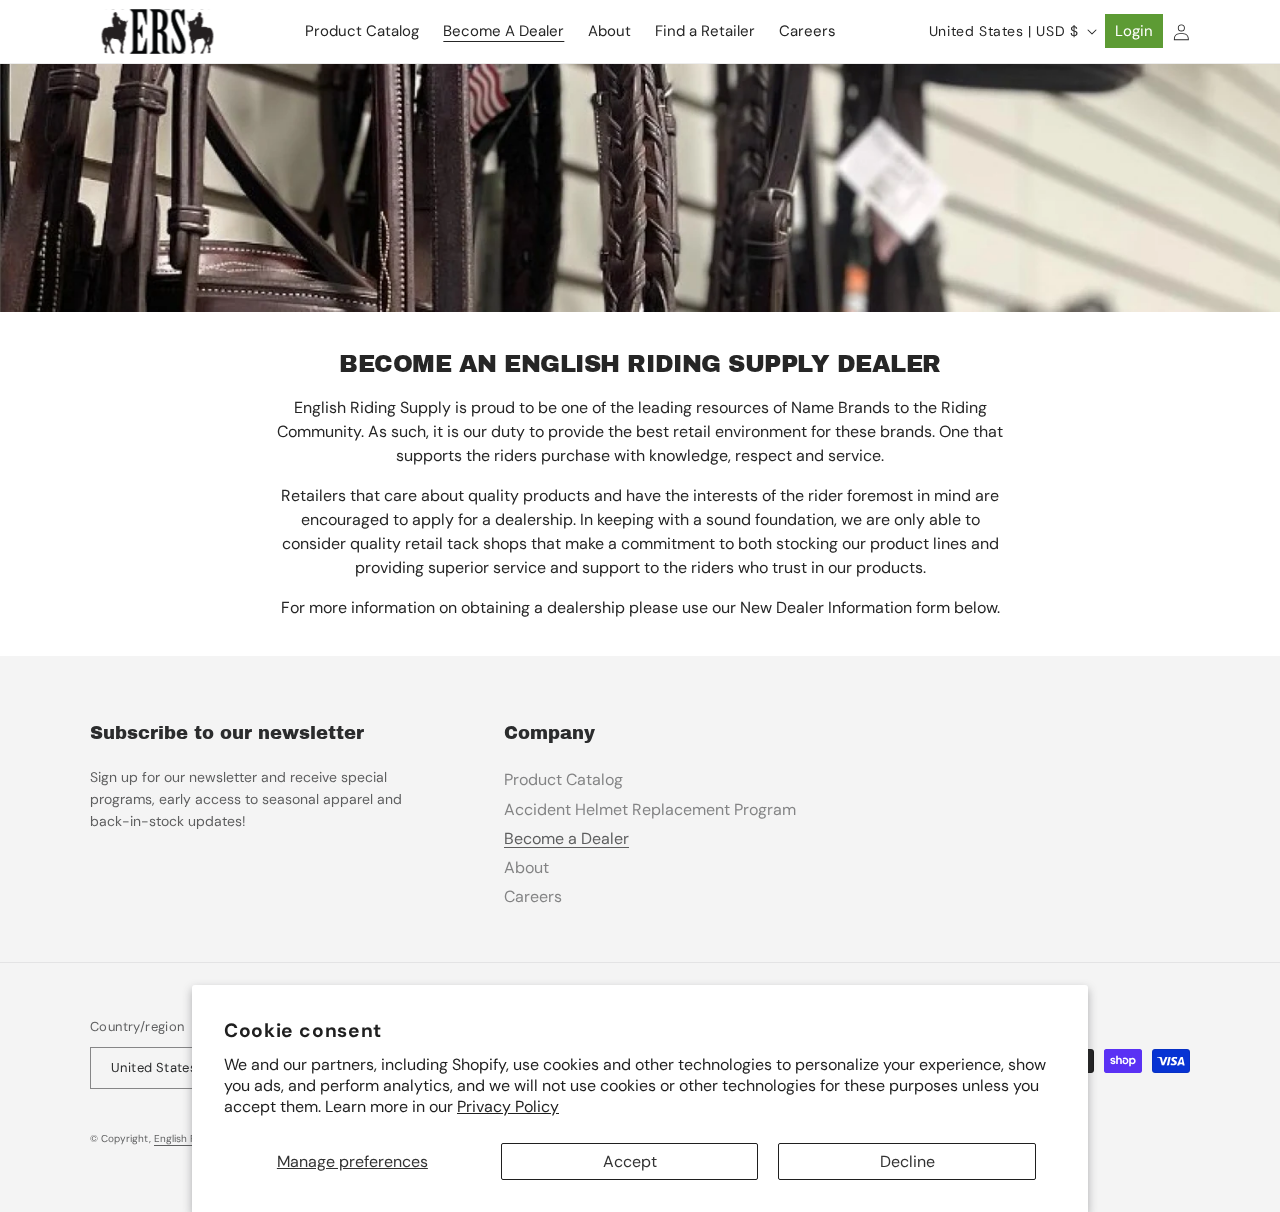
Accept (630, 1161)
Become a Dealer (566, 838)
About (526, 867)
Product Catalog (563, 779)
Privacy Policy (508, 1106)
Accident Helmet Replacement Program (650, 809)
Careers (533, 896)
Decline (907, 1161)
